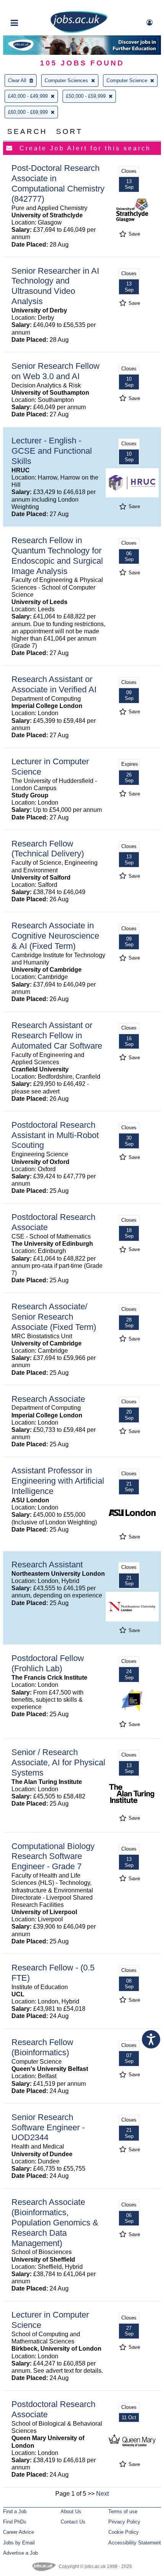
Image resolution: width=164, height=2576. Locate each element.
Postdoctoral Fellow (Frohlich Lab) (48, 1663)
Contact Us (73, 2522)
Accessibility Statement (135, 2543)
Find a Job (15, 2511)
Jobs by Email (19, 2543)
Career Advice (18, 2532)
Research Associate (48, 1399)
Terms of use (123, 2511)
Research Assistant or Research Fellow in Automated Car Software (57, 1035)
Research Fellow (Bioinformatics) (42, 2047)
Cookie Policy (124, 2532)
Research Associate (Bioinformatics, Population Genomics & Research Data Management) (55, 2223)
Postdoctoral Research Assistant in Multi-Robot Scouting (55, 1135)
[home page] (79, 31)
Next (102, 2494)
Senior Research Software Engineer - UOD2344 (48, 2127)
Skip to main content (31, 7)
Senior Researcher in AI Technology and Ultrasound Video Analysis (55, 286)
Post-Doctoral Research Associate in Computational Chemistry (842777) (58, 183)
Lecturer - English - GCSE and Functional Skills (52, 451)
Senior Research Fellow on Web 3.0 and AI (55, 371)
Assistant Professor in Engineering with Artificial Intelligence (58, 1481)
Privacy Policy (124, 2522)
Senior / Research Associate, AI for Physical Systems (58, 1762)
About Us (71, 2511)
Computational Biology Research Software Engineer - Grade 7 (53, 1856)
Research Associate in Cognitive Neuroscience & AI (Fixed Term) (55, 936)
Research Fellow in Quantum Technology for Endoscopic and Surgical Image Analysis (57, 556)
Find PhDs (15, 2522)
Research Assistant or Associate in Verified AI (54, 684)
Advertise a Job (20, 2553)
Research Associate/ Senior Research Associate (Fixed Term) (54, 1317)
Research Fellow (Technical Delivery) (48, 849)
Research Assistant (47, 1565)
